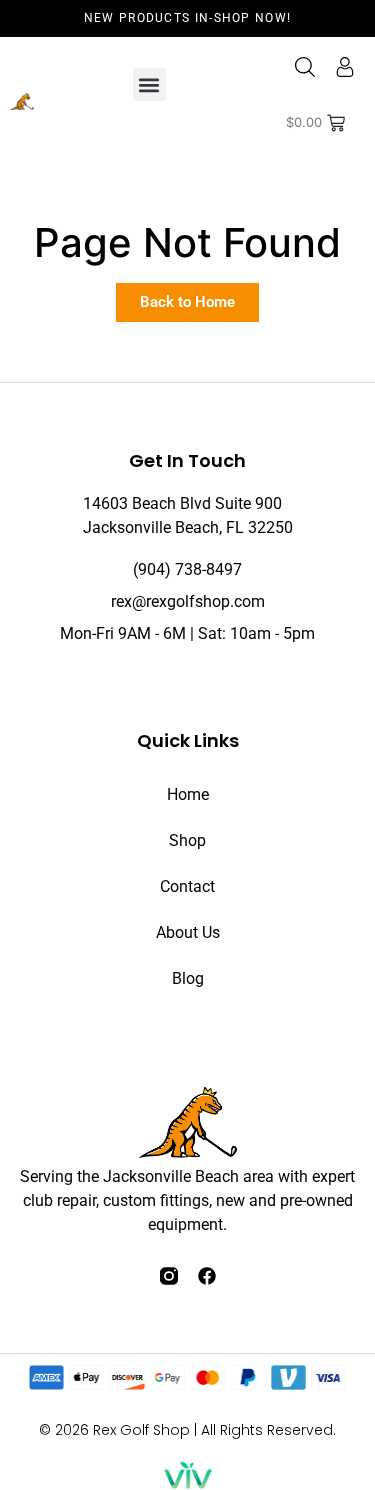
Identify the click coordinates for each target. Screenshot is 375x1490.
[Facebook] (207, 1276)
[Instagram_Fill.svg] (169, 1276)
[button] (149, 84)
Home (188, 794)
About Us (188, 932)
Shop (187, 840)
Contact (187, 886)
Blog (188, 978)
